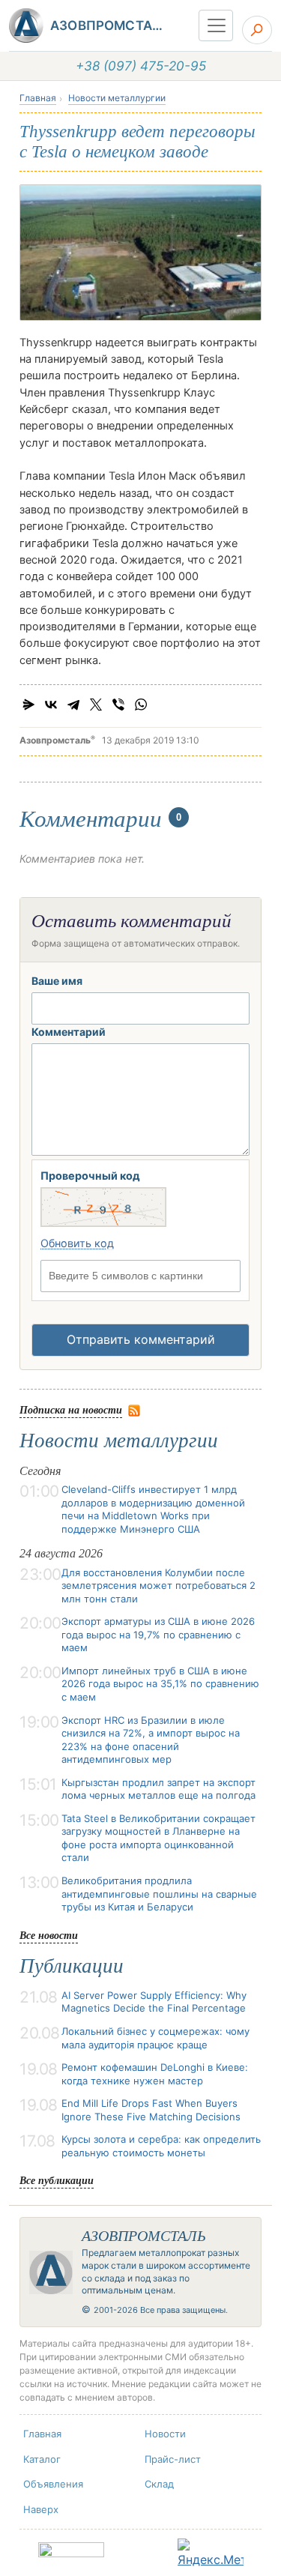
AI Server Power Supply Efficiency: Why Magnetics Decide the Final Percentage (154, 2002)
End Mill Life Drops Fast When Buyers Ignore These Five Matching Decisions (151, 2110)
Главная (38, 98)
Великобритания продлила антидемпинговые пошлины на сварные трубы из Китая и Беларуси (159, 1894)
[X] (96, 705)
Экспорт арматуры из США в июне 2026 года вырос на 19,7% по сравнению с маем (158, 1634)
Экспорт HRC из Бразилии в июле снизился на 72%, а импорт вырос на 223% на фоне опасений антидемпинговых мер (151, 1740)
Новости (165, 2434)
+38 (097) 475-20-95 (141, 66)
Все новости (49, 1935)
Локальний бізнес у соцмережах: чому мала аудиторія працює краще (155, 2038)
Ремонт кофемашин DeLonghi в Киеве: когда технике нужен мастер (155, 2074)
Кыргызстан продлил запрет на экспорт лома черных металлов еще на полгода (158, 1789)
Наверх (41, 2509)
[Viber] (118, 705)
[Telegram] (73, 705)
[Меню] (216, 25)
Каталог (42, 2459)
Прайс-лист (173, 2459)
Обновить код (77, 1243)
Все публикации (57, 2180)
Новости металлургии (117, 98)
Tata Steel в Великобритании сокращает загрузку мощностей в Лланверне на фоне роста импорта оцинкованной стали (158, 1838)
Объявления (53, 2484)
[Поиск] (257, 30)
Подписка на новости (71, 1409)
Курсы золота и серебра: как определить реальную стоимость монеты (161, 2146)
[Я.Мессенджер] (28, 705)
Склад (159, 2484)
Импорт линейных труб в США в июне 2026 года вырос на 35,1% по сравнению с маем (160, 1684)
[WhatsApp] (141, 705)
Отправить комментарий (141, 1339)
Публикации (72, 1966)
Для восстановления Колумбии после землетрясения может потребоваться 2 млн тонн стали (158, 1586)
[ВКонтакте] (51, 705)
